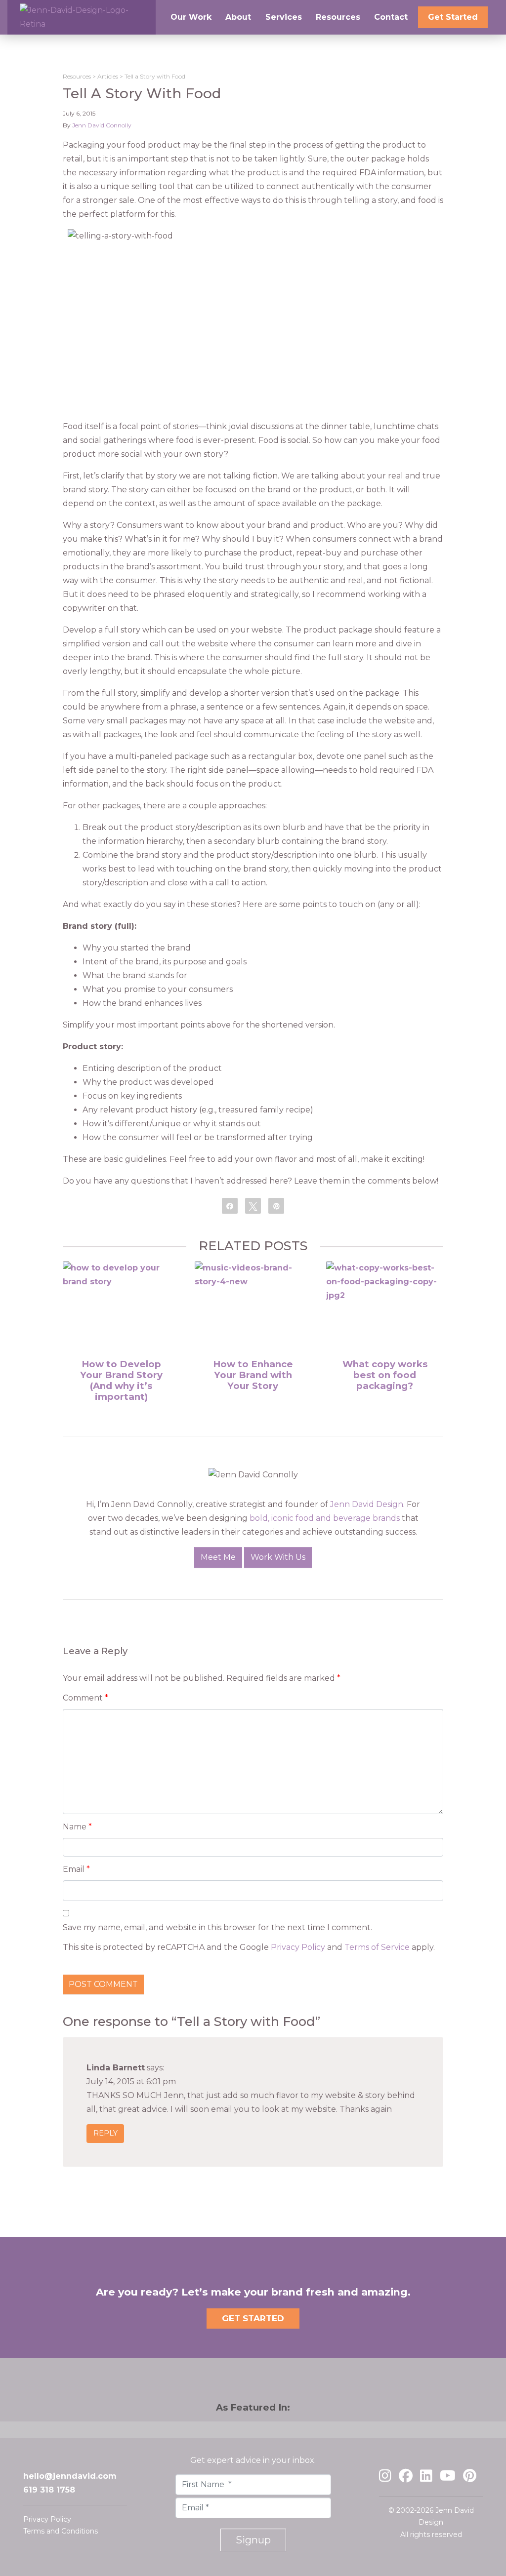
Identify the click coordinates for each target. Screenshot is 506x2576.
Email (76, 1869)
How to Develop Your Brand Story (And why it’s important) (121, 1380)
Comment (85, 1698)
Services (284, 17)
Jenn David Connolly (102, 125)
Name (77, 1827)
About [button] (238, 17)
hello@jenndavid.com (70, 2476)
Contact (391, 17)
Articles (108, 76)
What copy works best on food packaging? (385, 1375)
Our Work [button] (191, 17)
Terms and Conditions (61, 2531)
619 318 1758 (49, 2490)
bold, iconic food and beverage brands (325, 1518)
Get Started (453, 17)
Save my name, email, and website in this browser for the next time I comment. (217, 1927)
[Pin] (276, 1205)
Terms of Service (377, 1947)
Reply (105, 2134)
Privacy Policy (298, 1947)
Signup (253, 2540)
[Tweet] (253, 1205)
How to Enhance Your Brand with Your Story (253, 1375)
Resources (77, 76)
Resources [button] (338, 17)
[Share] (230, 1205)
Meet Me (218, 1557)
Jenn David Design (367, 1504)
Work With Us (278, 1557)
